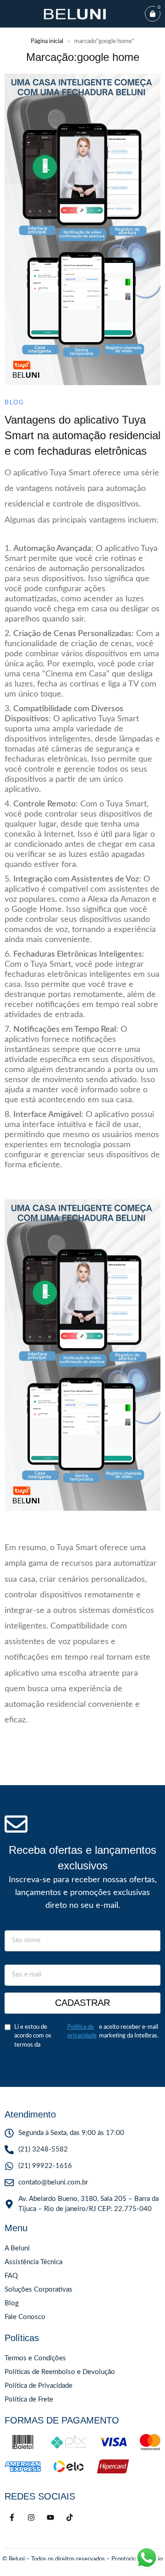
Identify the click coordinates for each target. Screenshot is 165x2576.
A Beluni (17, 2248)
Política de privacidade (82, 2032)
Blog (14, 402)
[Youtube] (50, 2517)
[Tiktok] (70, 2517)
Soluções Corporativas (38, 2290)
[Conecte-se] (8, 2568)
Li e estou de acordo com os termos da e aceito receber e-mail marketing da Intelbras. (86, 2036)
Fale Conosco (25, 2317)
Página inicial (47, 41)
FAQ (11, 2276)
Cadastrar (82, 2003)
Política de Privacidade (38, 2386)
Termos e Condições (35, 2358)
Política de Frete (29, 2399)
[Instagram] (31, 2517)
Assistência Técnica (33, 2262)
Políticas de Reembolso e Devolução (60, 2372)
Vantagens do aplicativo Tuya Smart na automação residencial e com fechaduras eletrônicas (82, 435)
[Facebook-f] (12, 2517)
